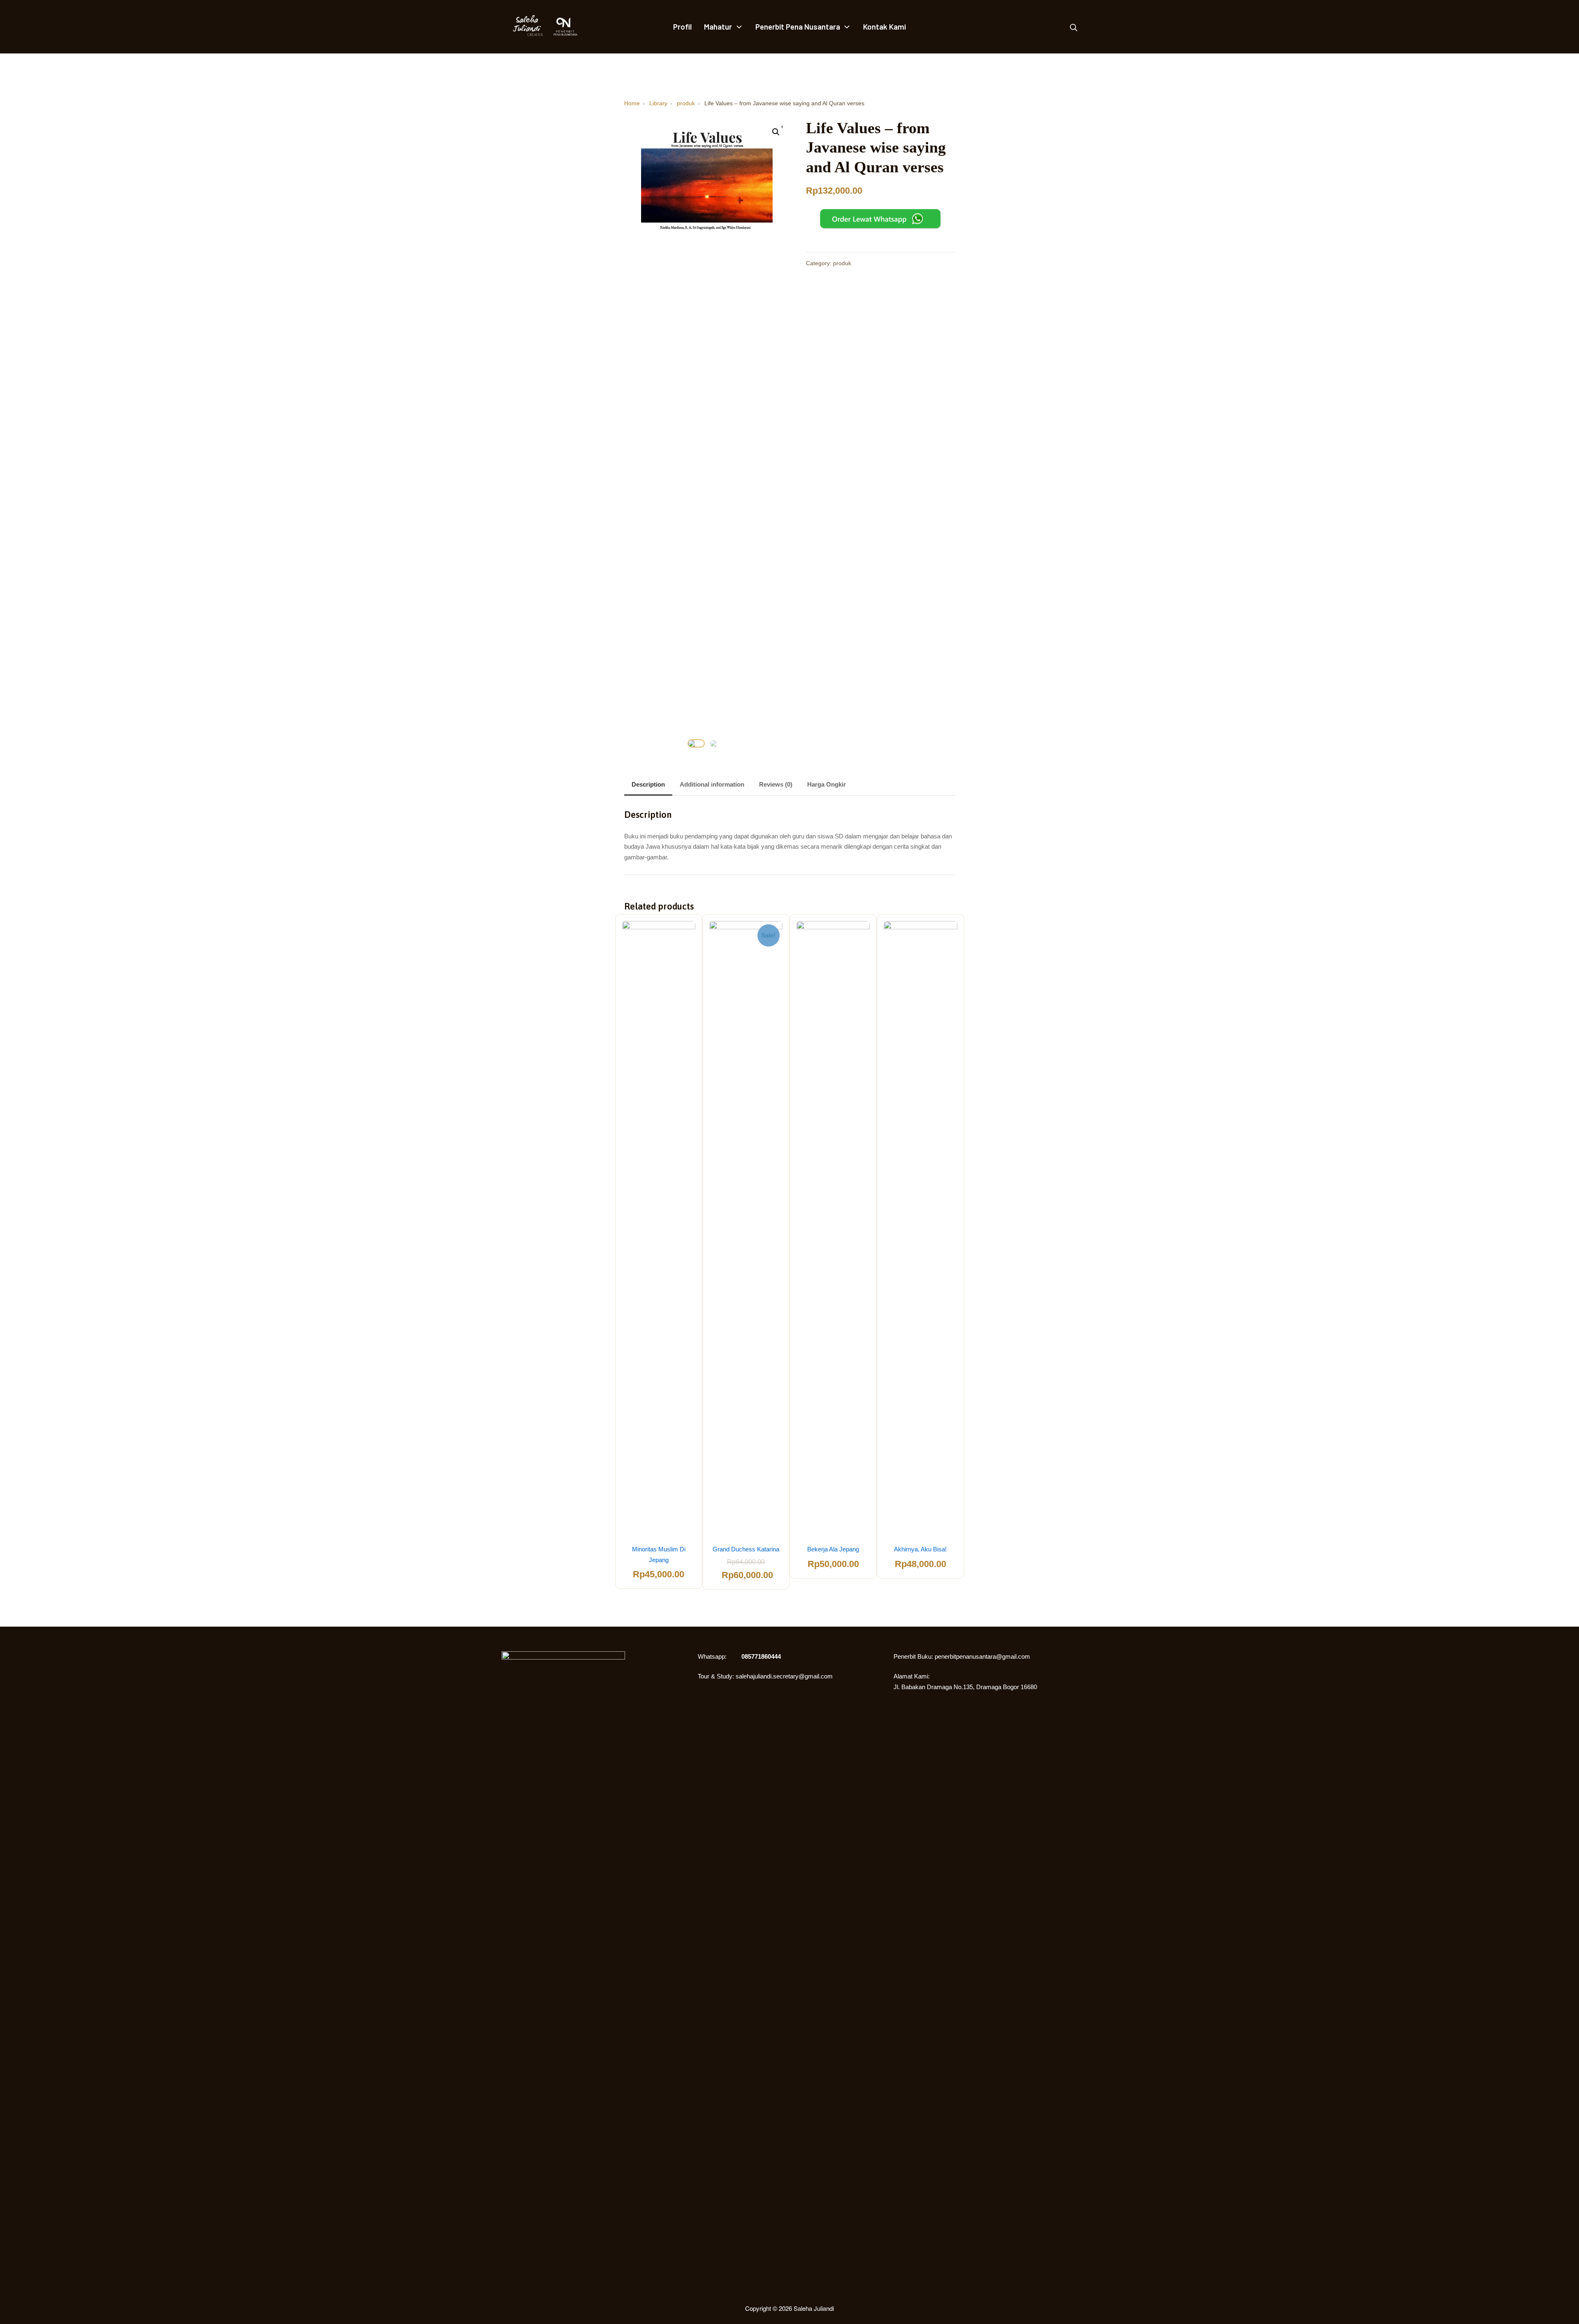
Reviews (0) (776, 784)
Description (648, 784)
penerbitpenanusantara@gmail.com (982, 1656)
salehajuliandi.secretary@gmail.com (784, 1676)
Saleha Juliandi (814, 2308)
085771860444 (761, 1656)
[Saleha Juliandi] (522, 27)
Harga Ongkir (827, 784)
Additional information (712, 784)
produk (842, 263)
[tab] (648, 785)
